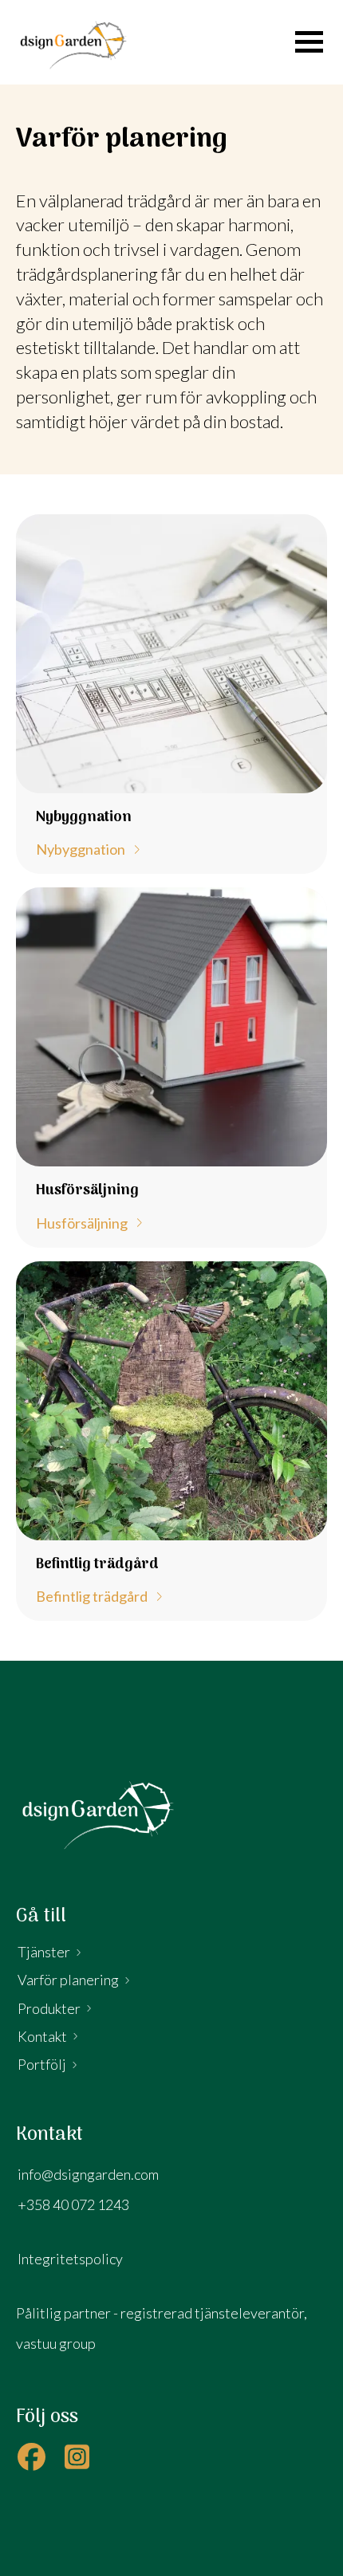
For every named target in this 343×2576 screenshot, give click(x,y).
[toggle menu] (309, 42)
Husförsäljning (82, 1224)
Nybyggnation (81, 850)
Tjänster (44, 1952)
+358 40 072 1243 (73, 2204)
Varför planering (68, 1980)
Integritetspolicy (70, 2259)
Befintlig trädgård (92, 1597)
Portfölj (42, 2064)
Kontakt (42, 2036)
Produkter (49, 2008)
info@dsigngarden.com (88, 2174)
